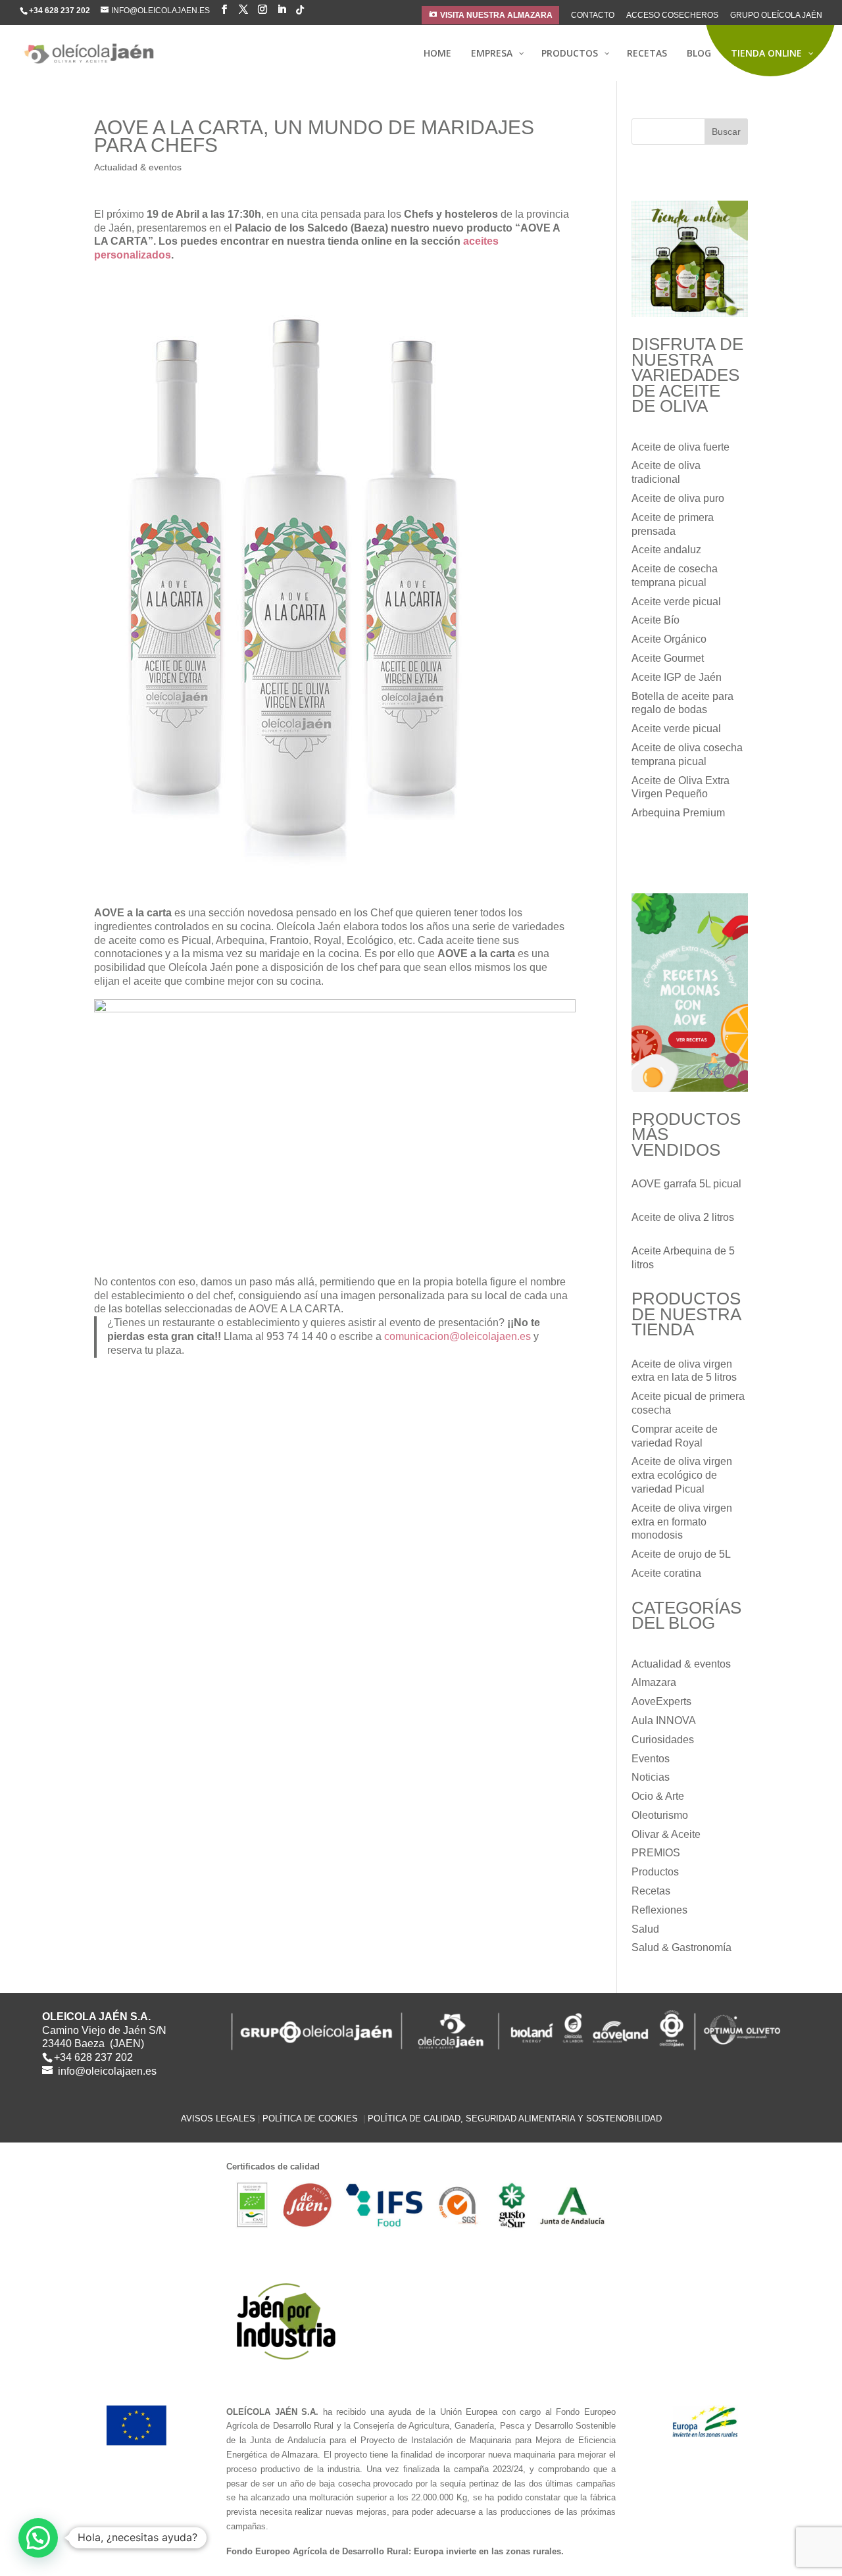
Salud (645, 1929)
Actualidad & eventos (138, 167)
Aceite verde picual (676, 602)
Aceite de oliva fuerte (681, 447)
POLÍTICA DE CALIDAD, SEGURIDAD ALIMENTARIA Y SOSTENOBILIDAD (515, 2118)
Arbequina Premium (678, 813)
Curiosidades (663, 1740)
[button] (38, 2538)
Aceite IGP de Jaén (677, 677)
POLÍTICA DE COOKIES (311, 2118)
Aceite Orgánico (669, 639)
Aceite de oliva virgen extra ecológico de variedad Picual (682, 1475)
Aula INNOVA (664, 1721)
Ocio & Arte (658, 1796)
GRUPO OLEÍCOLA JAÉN (776, 15)
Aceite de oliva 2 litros (683, 1217)
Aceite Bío (656, 620)
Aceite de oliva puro (678, 498)
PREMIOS (656, 1853)
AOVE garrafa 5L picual (686, 1184)
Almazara (654, 1682)
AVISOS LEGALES (218, 2118)
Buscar (726, 132)
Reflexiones (659, 1910)
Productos (655, 1872)
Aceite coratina (666, 1573)
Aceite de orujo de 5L (681, 1554)
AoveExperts (661, 1701)
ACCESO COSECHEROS (672, 15)
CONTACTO (593, 15)
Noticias (651, 1777)
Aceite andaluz (666, 550)
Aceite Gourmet (668, 658)
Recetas (651, 1891)
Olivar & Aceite (666, 1834)
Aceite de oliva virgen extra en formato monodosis (682, 1522)
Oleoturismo (660, 1815)
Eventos (651, 1759)
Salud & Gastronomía (681, 1947)
